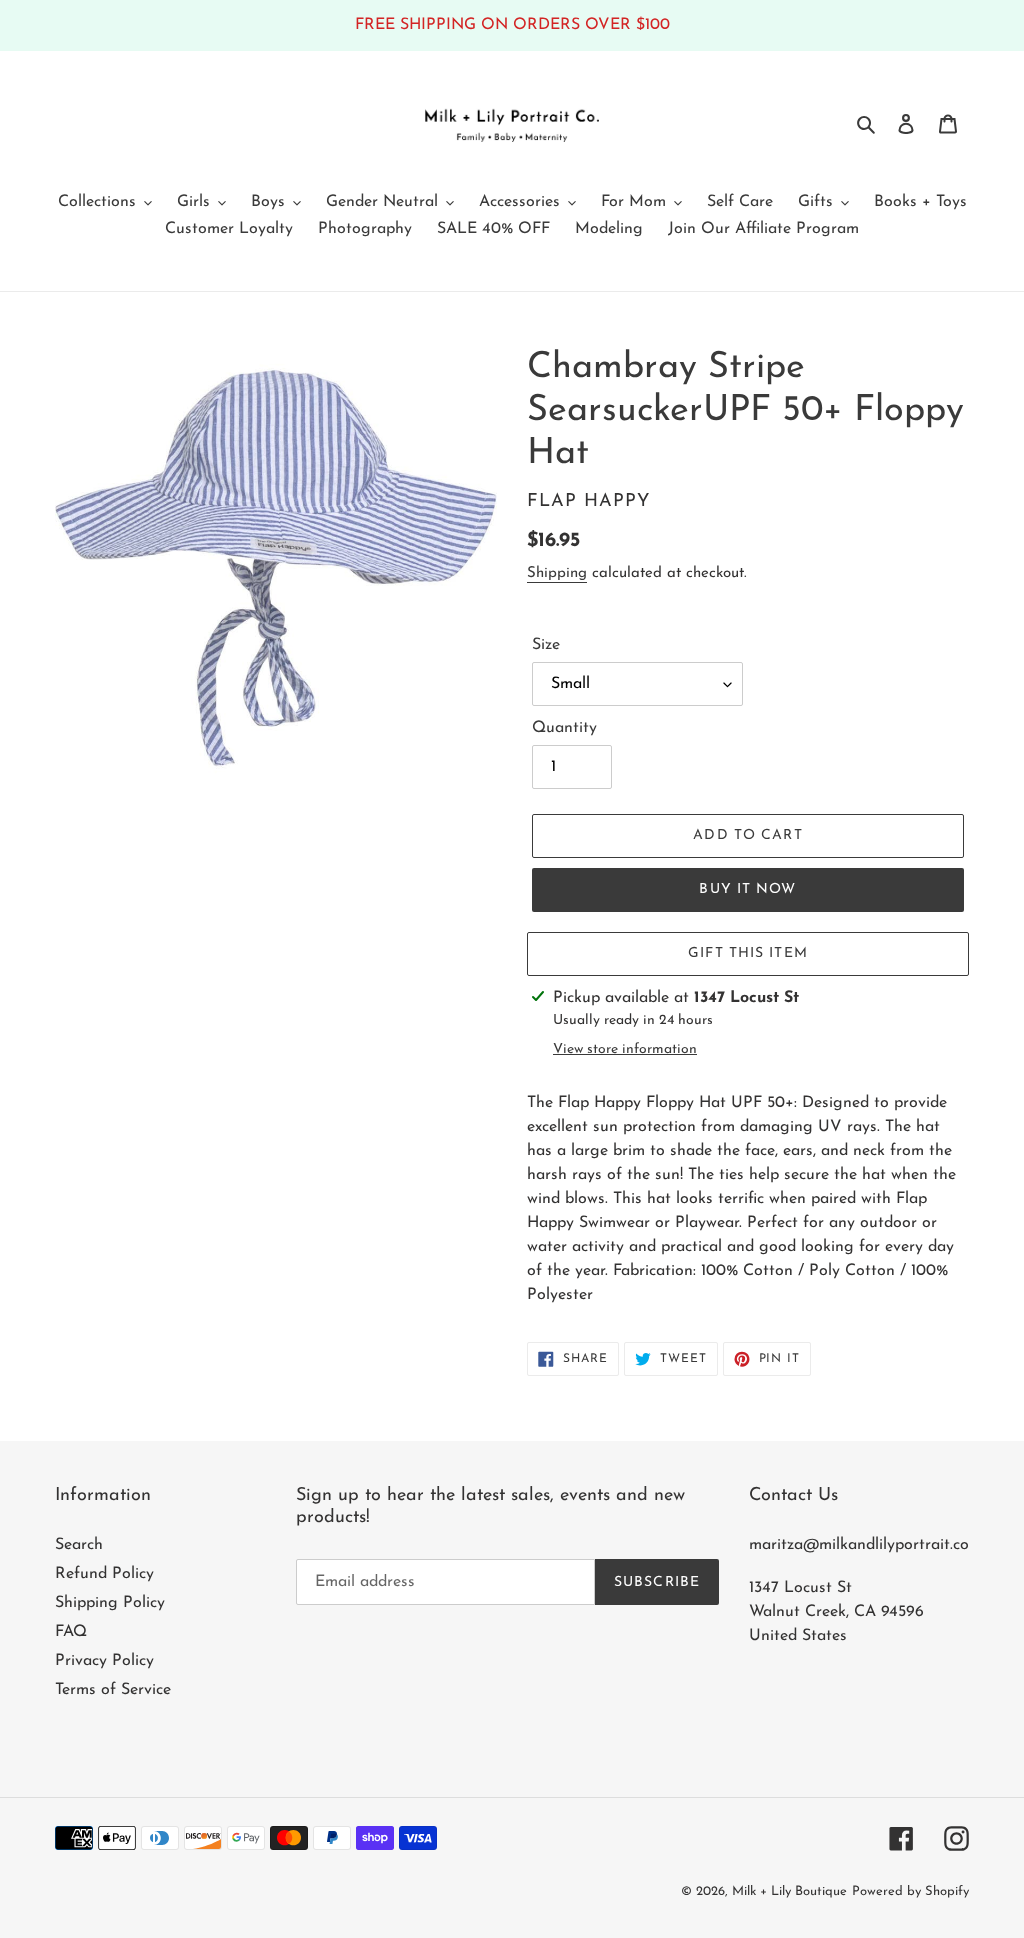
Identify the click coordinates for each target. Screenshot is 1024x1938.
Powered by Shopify (910, 1891)
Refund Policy (104, 1574)
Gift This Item (748, 953)
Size (546, 645)
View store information (625, 1049)
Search (79, 1545)
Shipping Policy (110, 1603)
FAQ (71, 1632)
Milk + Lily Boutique (789, 1891)
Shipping (557, 573)
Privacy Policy (104, 1661)
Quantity (564, 728)
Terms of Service (113, 1690)
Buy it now (747, 889)
